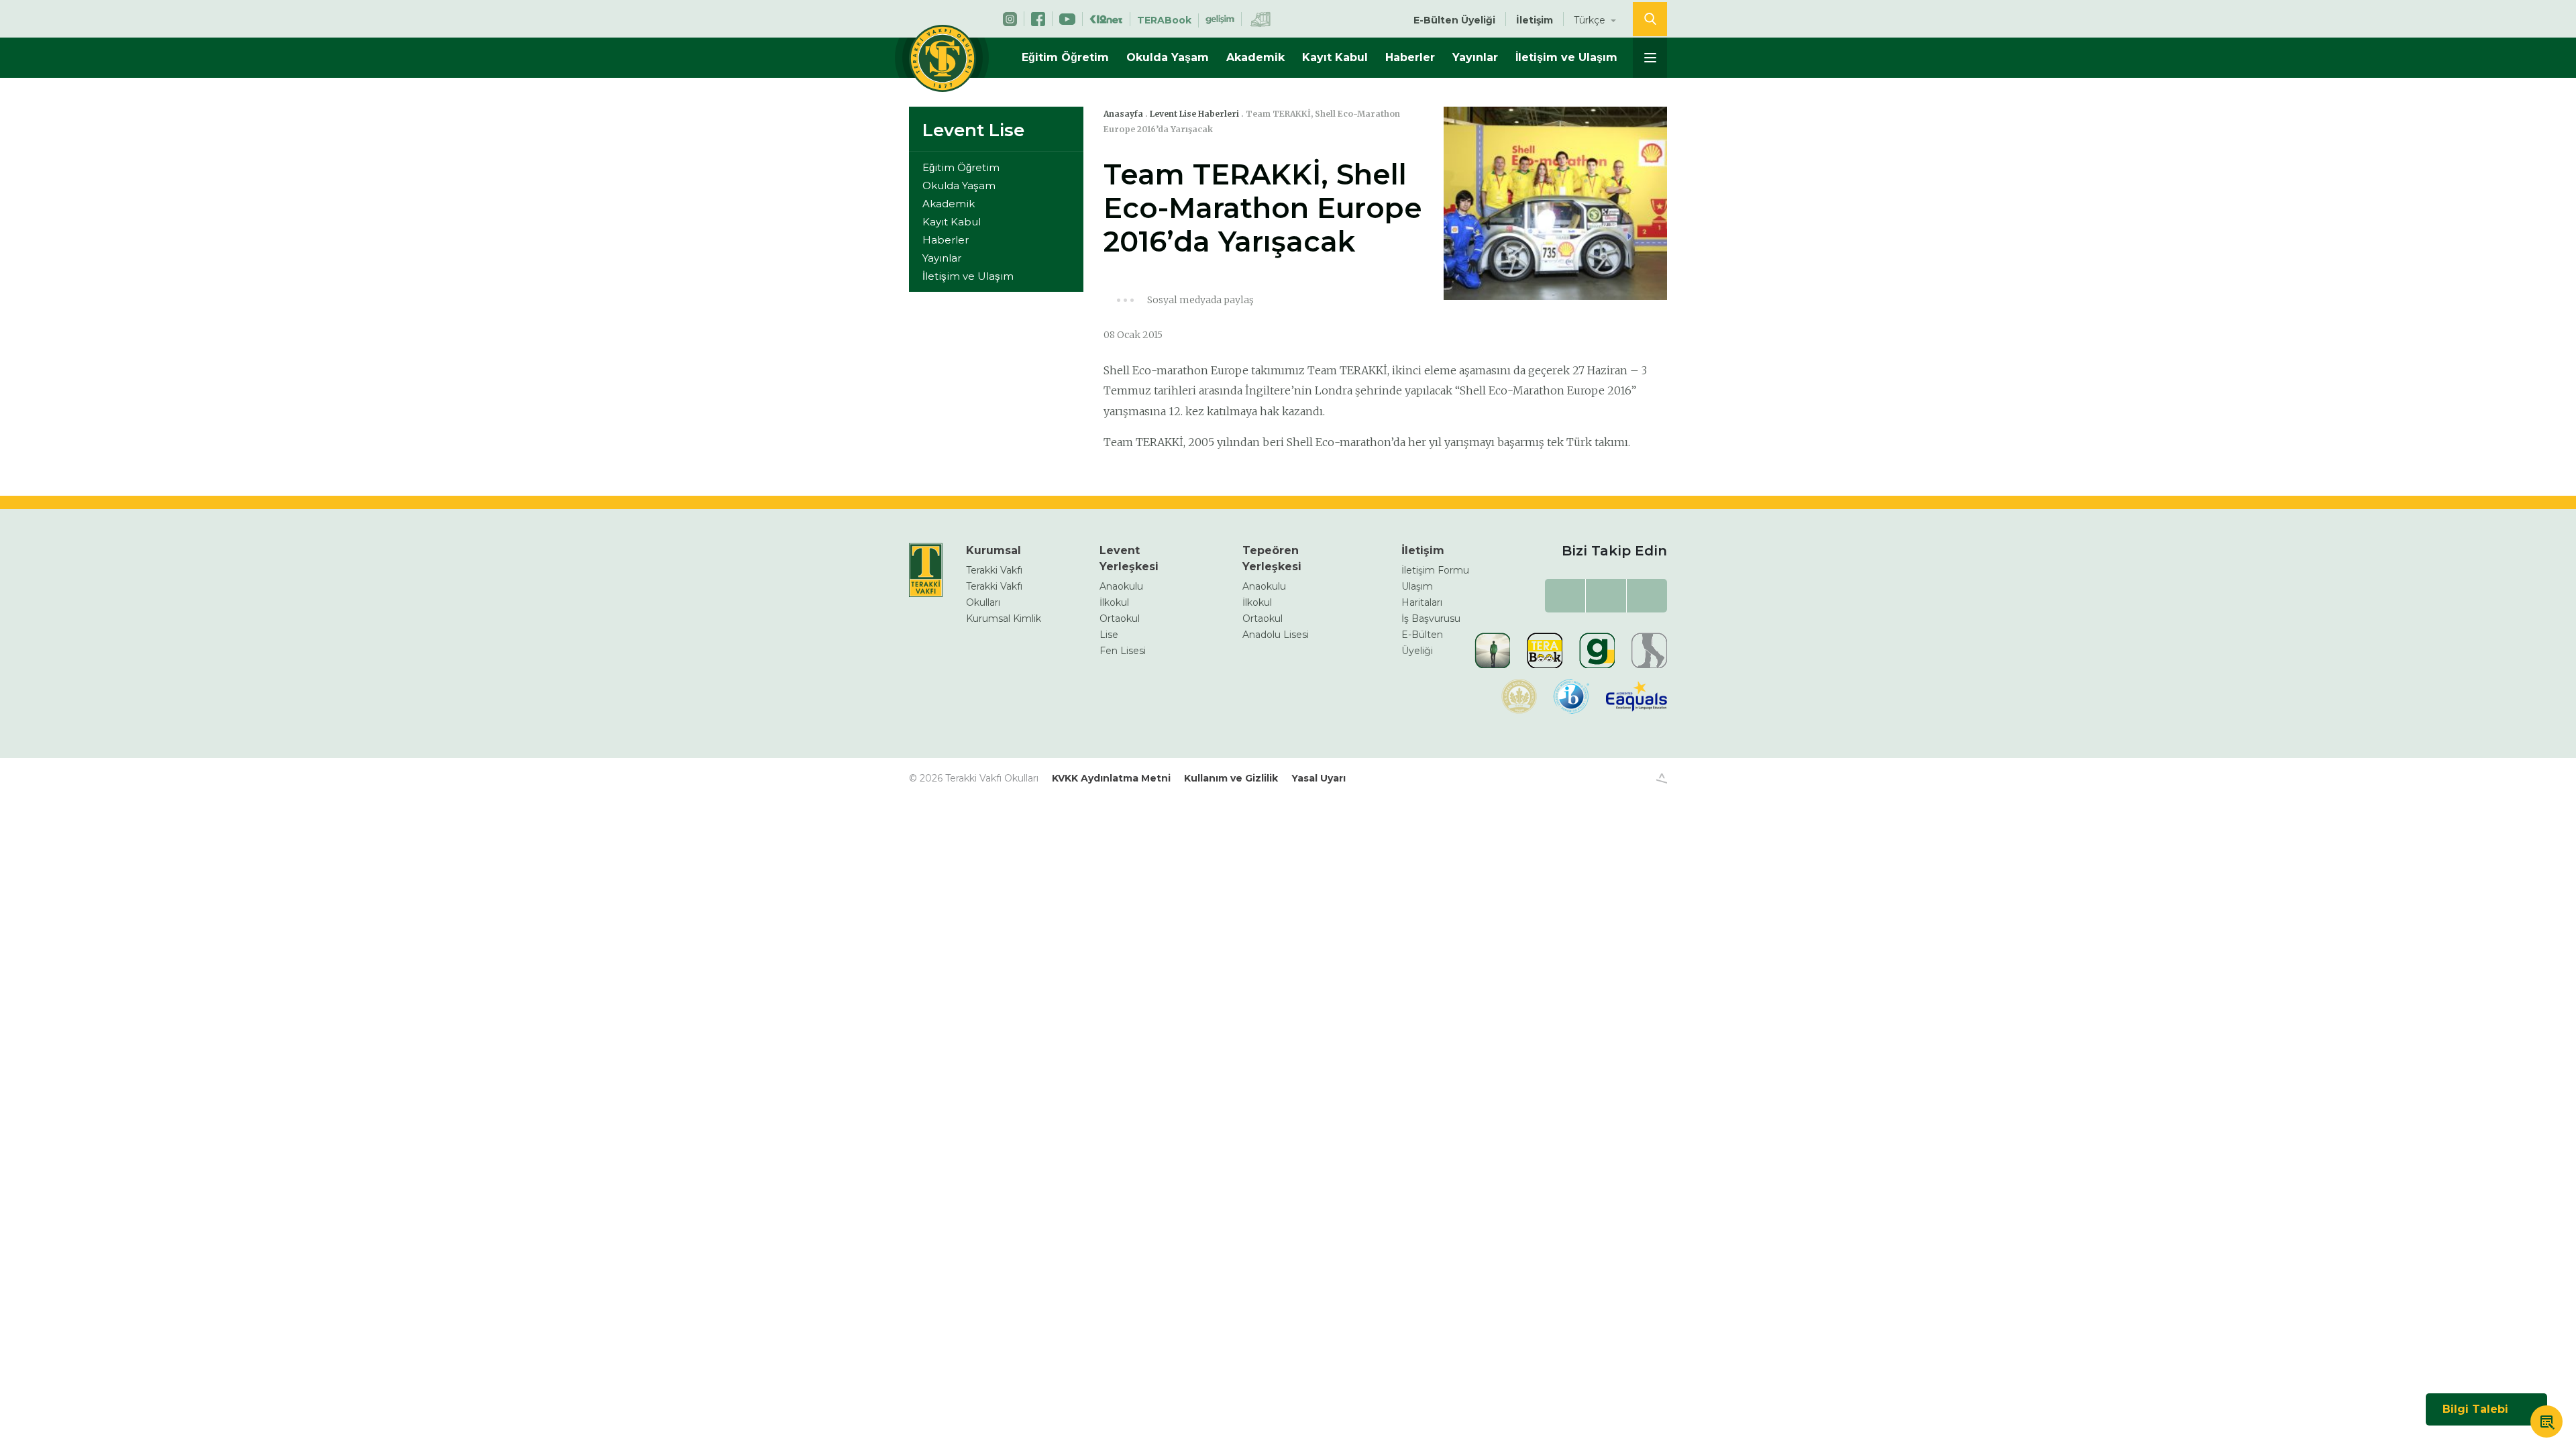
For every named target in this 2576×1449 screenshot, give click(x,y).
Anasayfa (1123, 114)
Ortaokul (1120, 619)
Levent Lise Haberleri (1194, 114)
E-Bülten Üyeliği (1454, 20)
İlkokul (1114, 602)
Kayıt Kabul (1335, 57)
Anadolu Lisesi (1276, 635)
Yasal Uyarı (1319, 778)
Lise (1109, 635)
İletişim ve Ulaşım (1566, 57)
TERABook (1164, 20)
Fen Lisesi (1123, 651)
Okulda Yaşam (1168, 57)
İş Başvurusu (1431, 619)
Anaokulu (1121, 586)
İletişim (1535, 20)
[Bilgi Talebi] (2546, 1424)
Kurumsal (994, 550)
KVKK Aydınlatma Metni (1111, 778)
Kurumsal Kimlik (1004, 619)
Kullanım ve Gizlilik (1231, 778)
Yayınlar (1475, 57)
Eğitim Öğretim (1065, 57)
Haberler (1410, 57)
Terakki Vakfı (994, 570)
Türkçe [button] (1591, 20)
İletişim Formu (1435, 570)
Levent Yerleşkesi (1129, 558)
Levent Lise (973, 130)
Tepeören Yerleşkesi (1272, 558)
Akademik (1255, 57)
